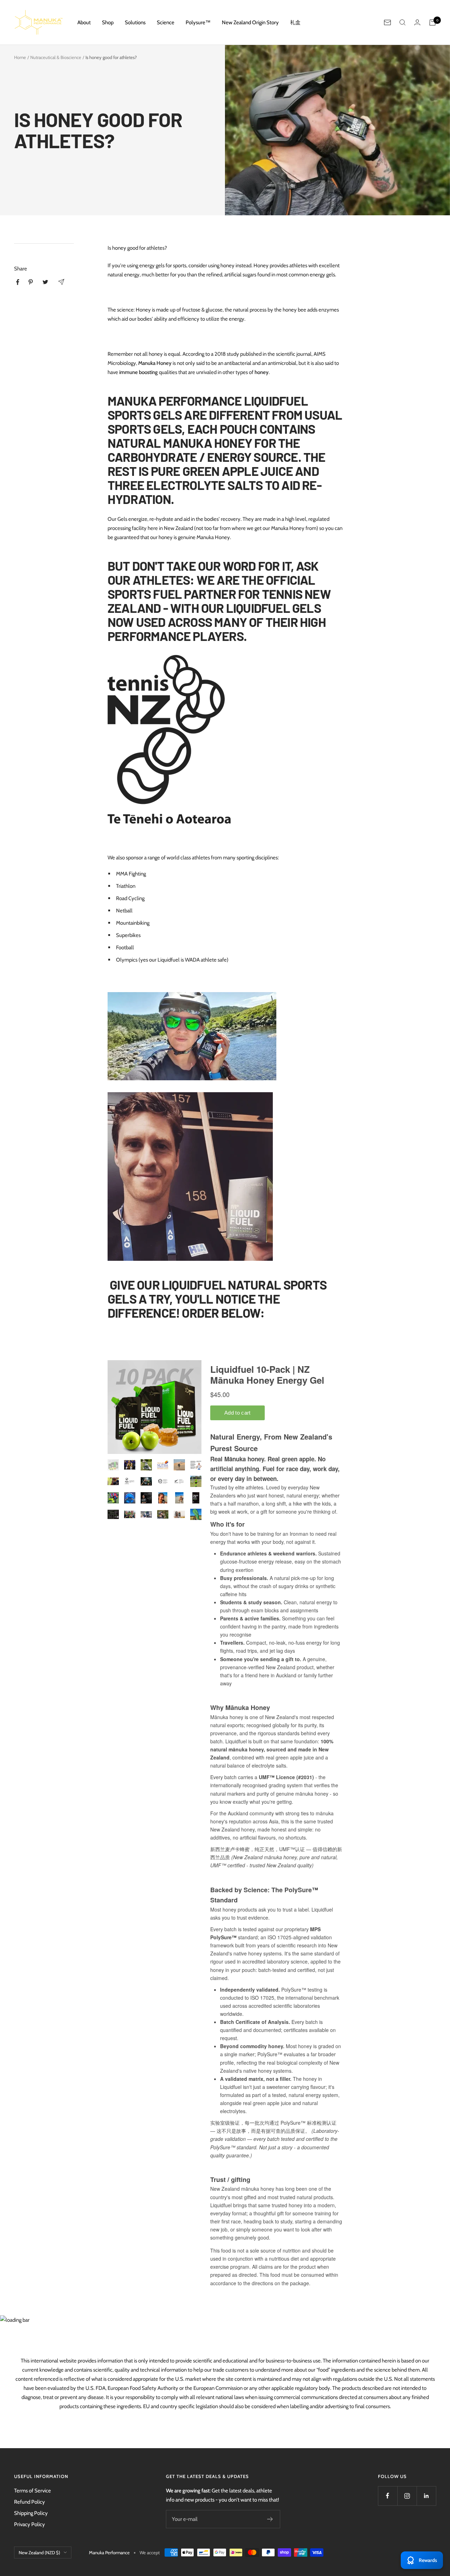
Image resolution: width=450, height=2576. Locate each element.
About (84, 22)
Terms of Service (33, 2491)
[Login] (417, 22)
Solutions (135, 22)
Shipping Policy (31, 2513)
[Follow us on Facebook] (388, 2496)
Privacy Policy (30, 2524)
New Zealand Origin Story (250, 22)
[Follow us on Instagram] (407, 2496)
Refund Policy (30, 2502)
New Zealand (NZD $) (39, 2552)
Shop (108, 22)
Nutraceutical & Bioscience (56, 57)
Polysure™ (198, 22)
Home (20, 57)
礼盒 (295, 22)
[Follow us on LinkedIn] (426, 2496)
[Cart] (432, 22)
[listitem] (18, 282)
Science (166, 22)
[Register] (270, 2519)
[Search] (403, 22)
